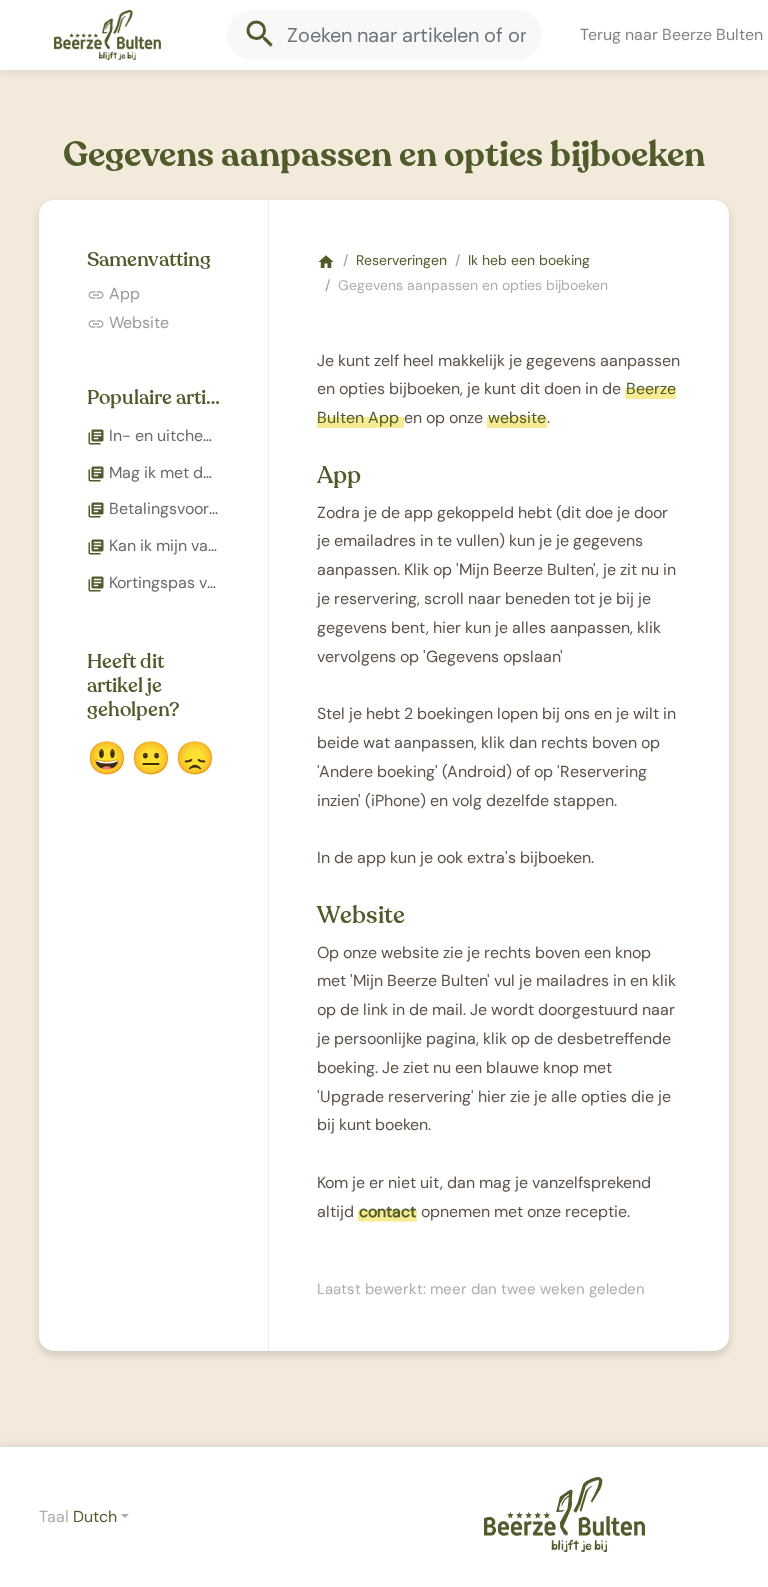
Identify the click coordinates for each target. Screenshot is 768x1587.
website (517, 417)
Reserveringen (401, 260)
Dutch (95, 1516)
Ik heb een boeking (529, 260)
